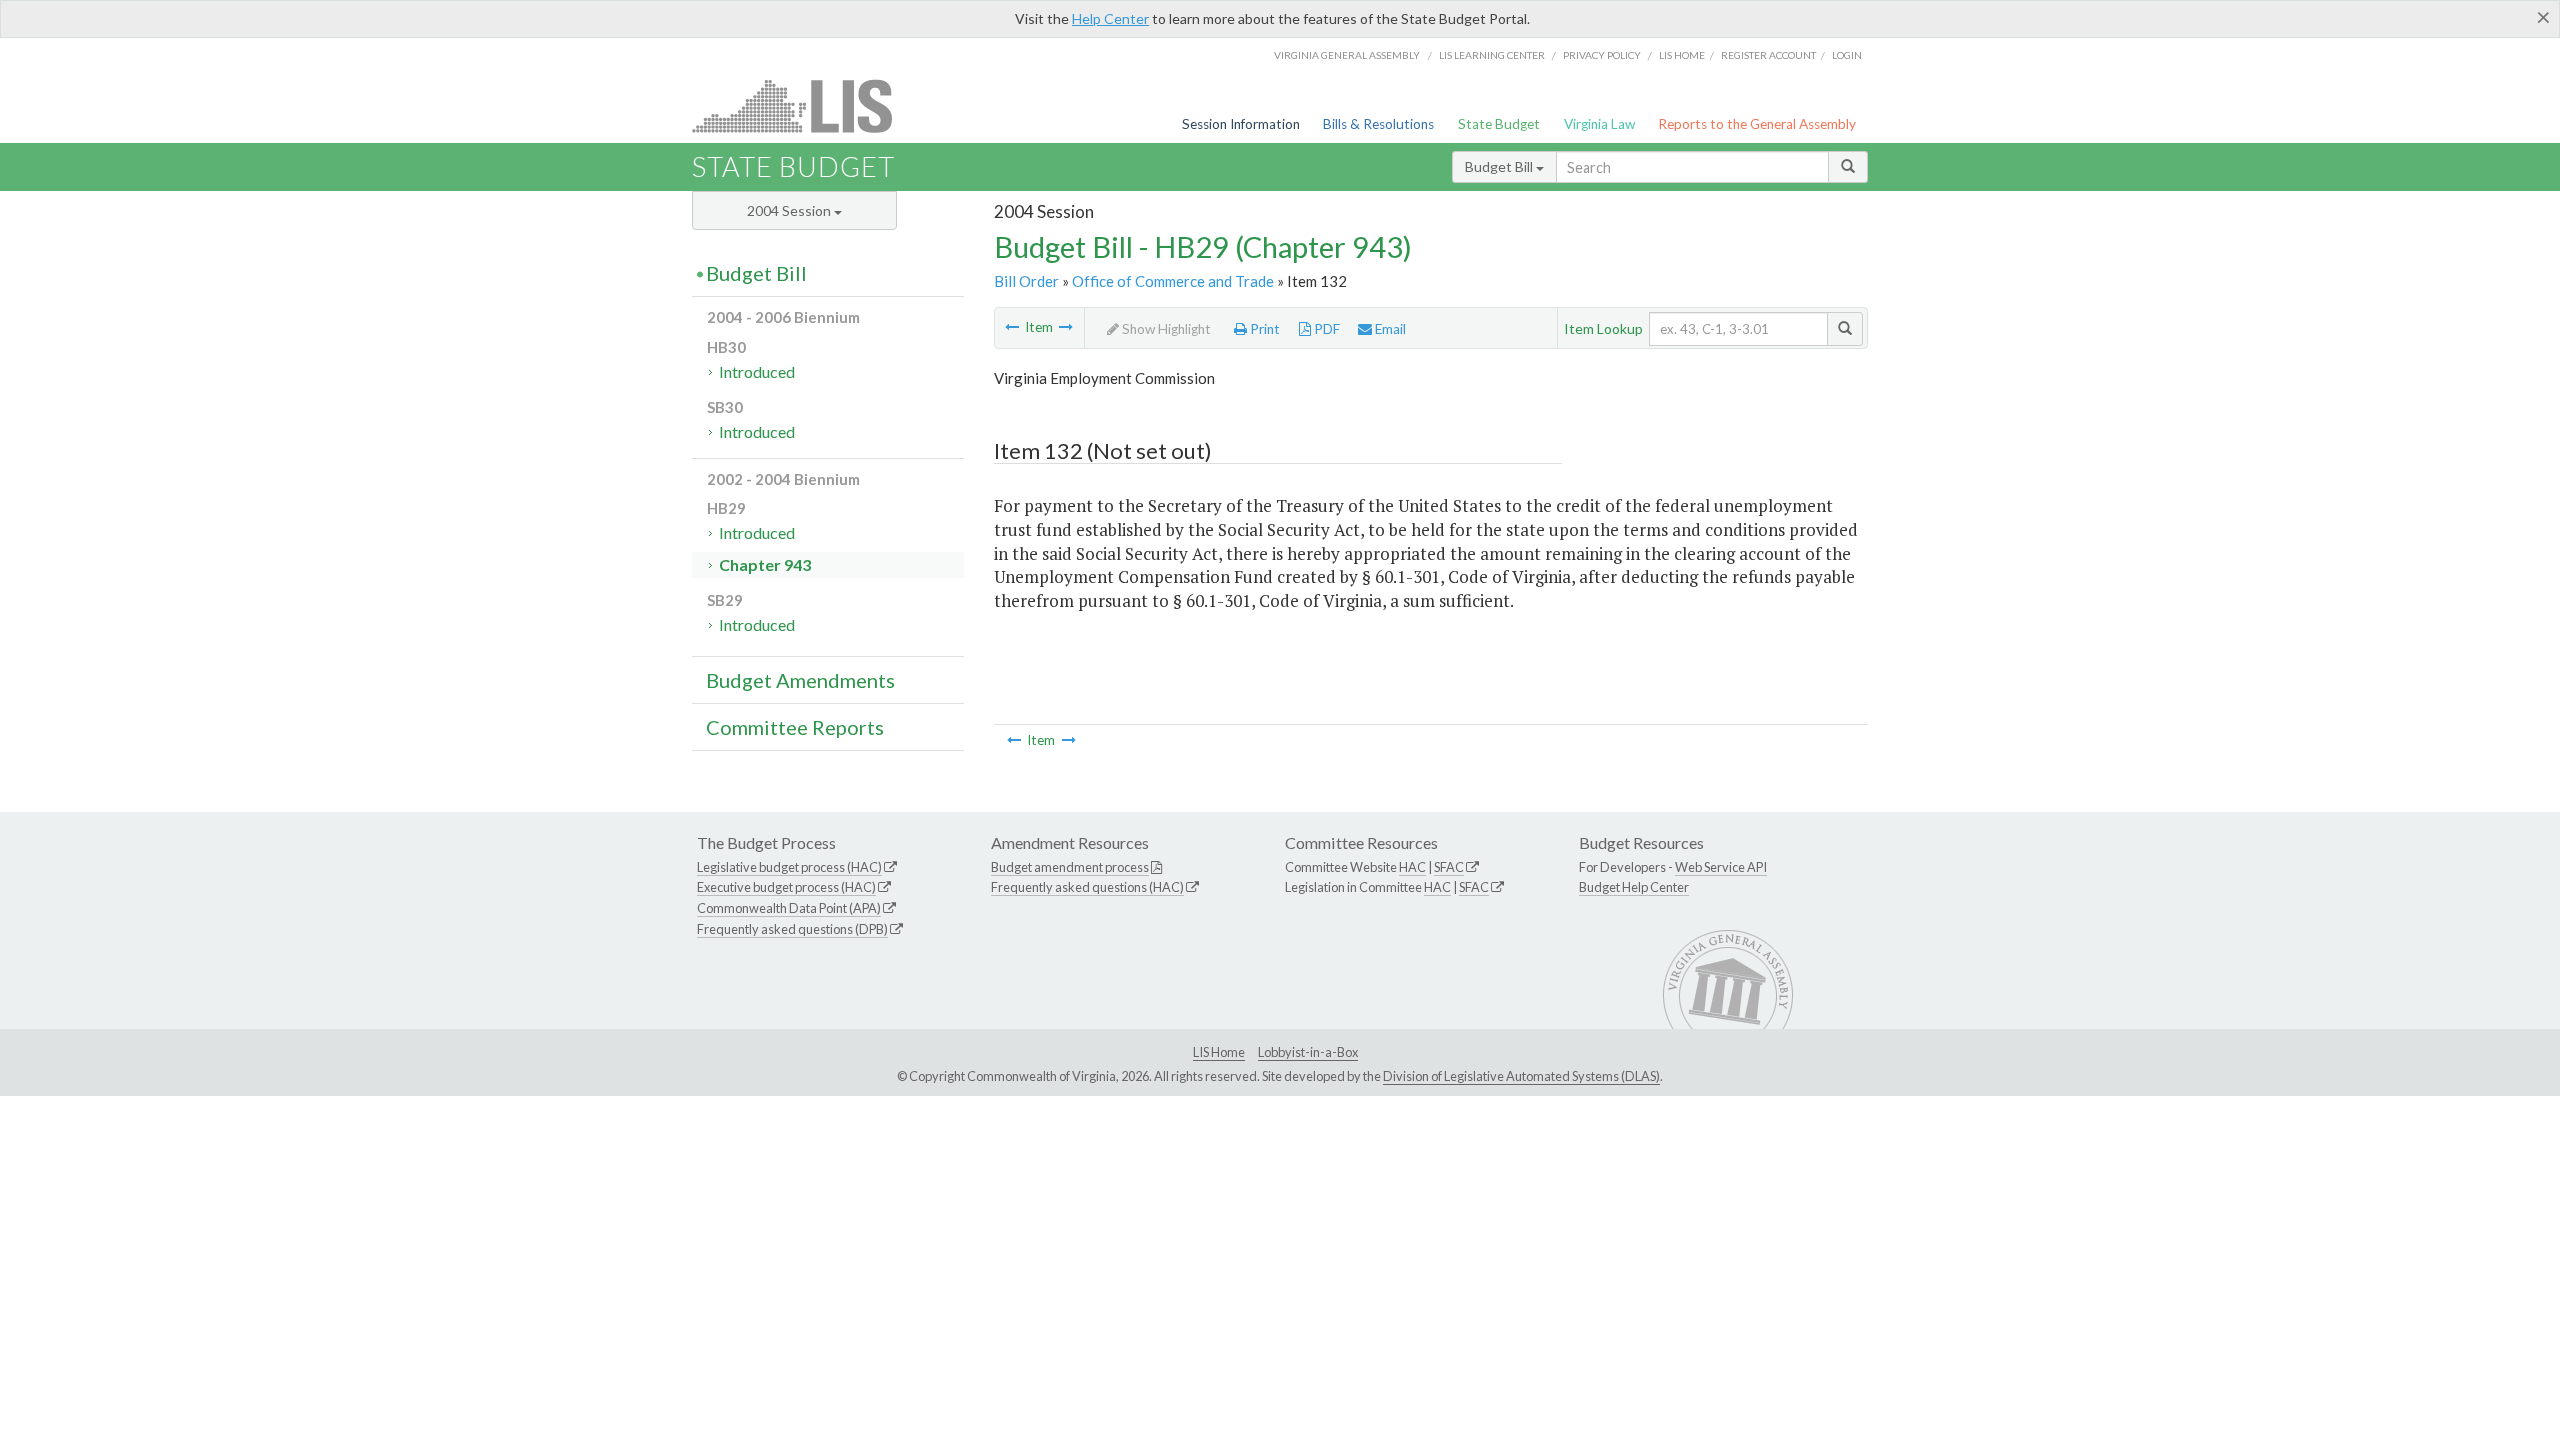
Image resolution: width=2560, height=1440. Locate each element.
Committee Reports (795, 727)
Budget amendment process (1070, 867)
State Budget (1499, 124)
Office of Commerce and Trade (1173, 281)
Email (1389, 329)
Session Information (1241, 124)
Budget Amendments (800, 680)
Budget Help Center (1634, 887)
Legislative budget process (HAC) (789, 867)
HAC (1412, 867)
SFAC (1449, 867)
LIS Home (1219, 1052)
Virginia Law (1599, 124)
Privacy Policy (1602, 55)
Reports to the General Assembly (1757, 124)
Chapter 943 (765, 564)
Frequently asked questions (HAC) (1087, 887)
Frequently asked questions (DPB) (792, 929)
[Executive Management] (1066, 327)
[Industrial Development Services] (1012, 327)
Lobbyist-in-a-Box (1308, 1052)
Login (1847, 55)
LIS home (1682, 55)
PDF (1325, 329)
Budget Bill (1500, 166)
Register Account (1768, 55)
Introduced (757, 371)
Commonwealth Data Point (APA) (789, 908)
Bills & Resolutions (1378, 124)
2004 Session (790, 210)
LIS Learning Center (1492, 55)
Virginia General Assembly (1347, 55)
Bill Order (1026, 281)
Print (1263, 329)
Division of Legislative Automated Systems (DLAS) (1521, 1076)
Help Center (1110, 18)
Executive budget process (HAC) (786, 887)
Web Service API (1721, 867)
